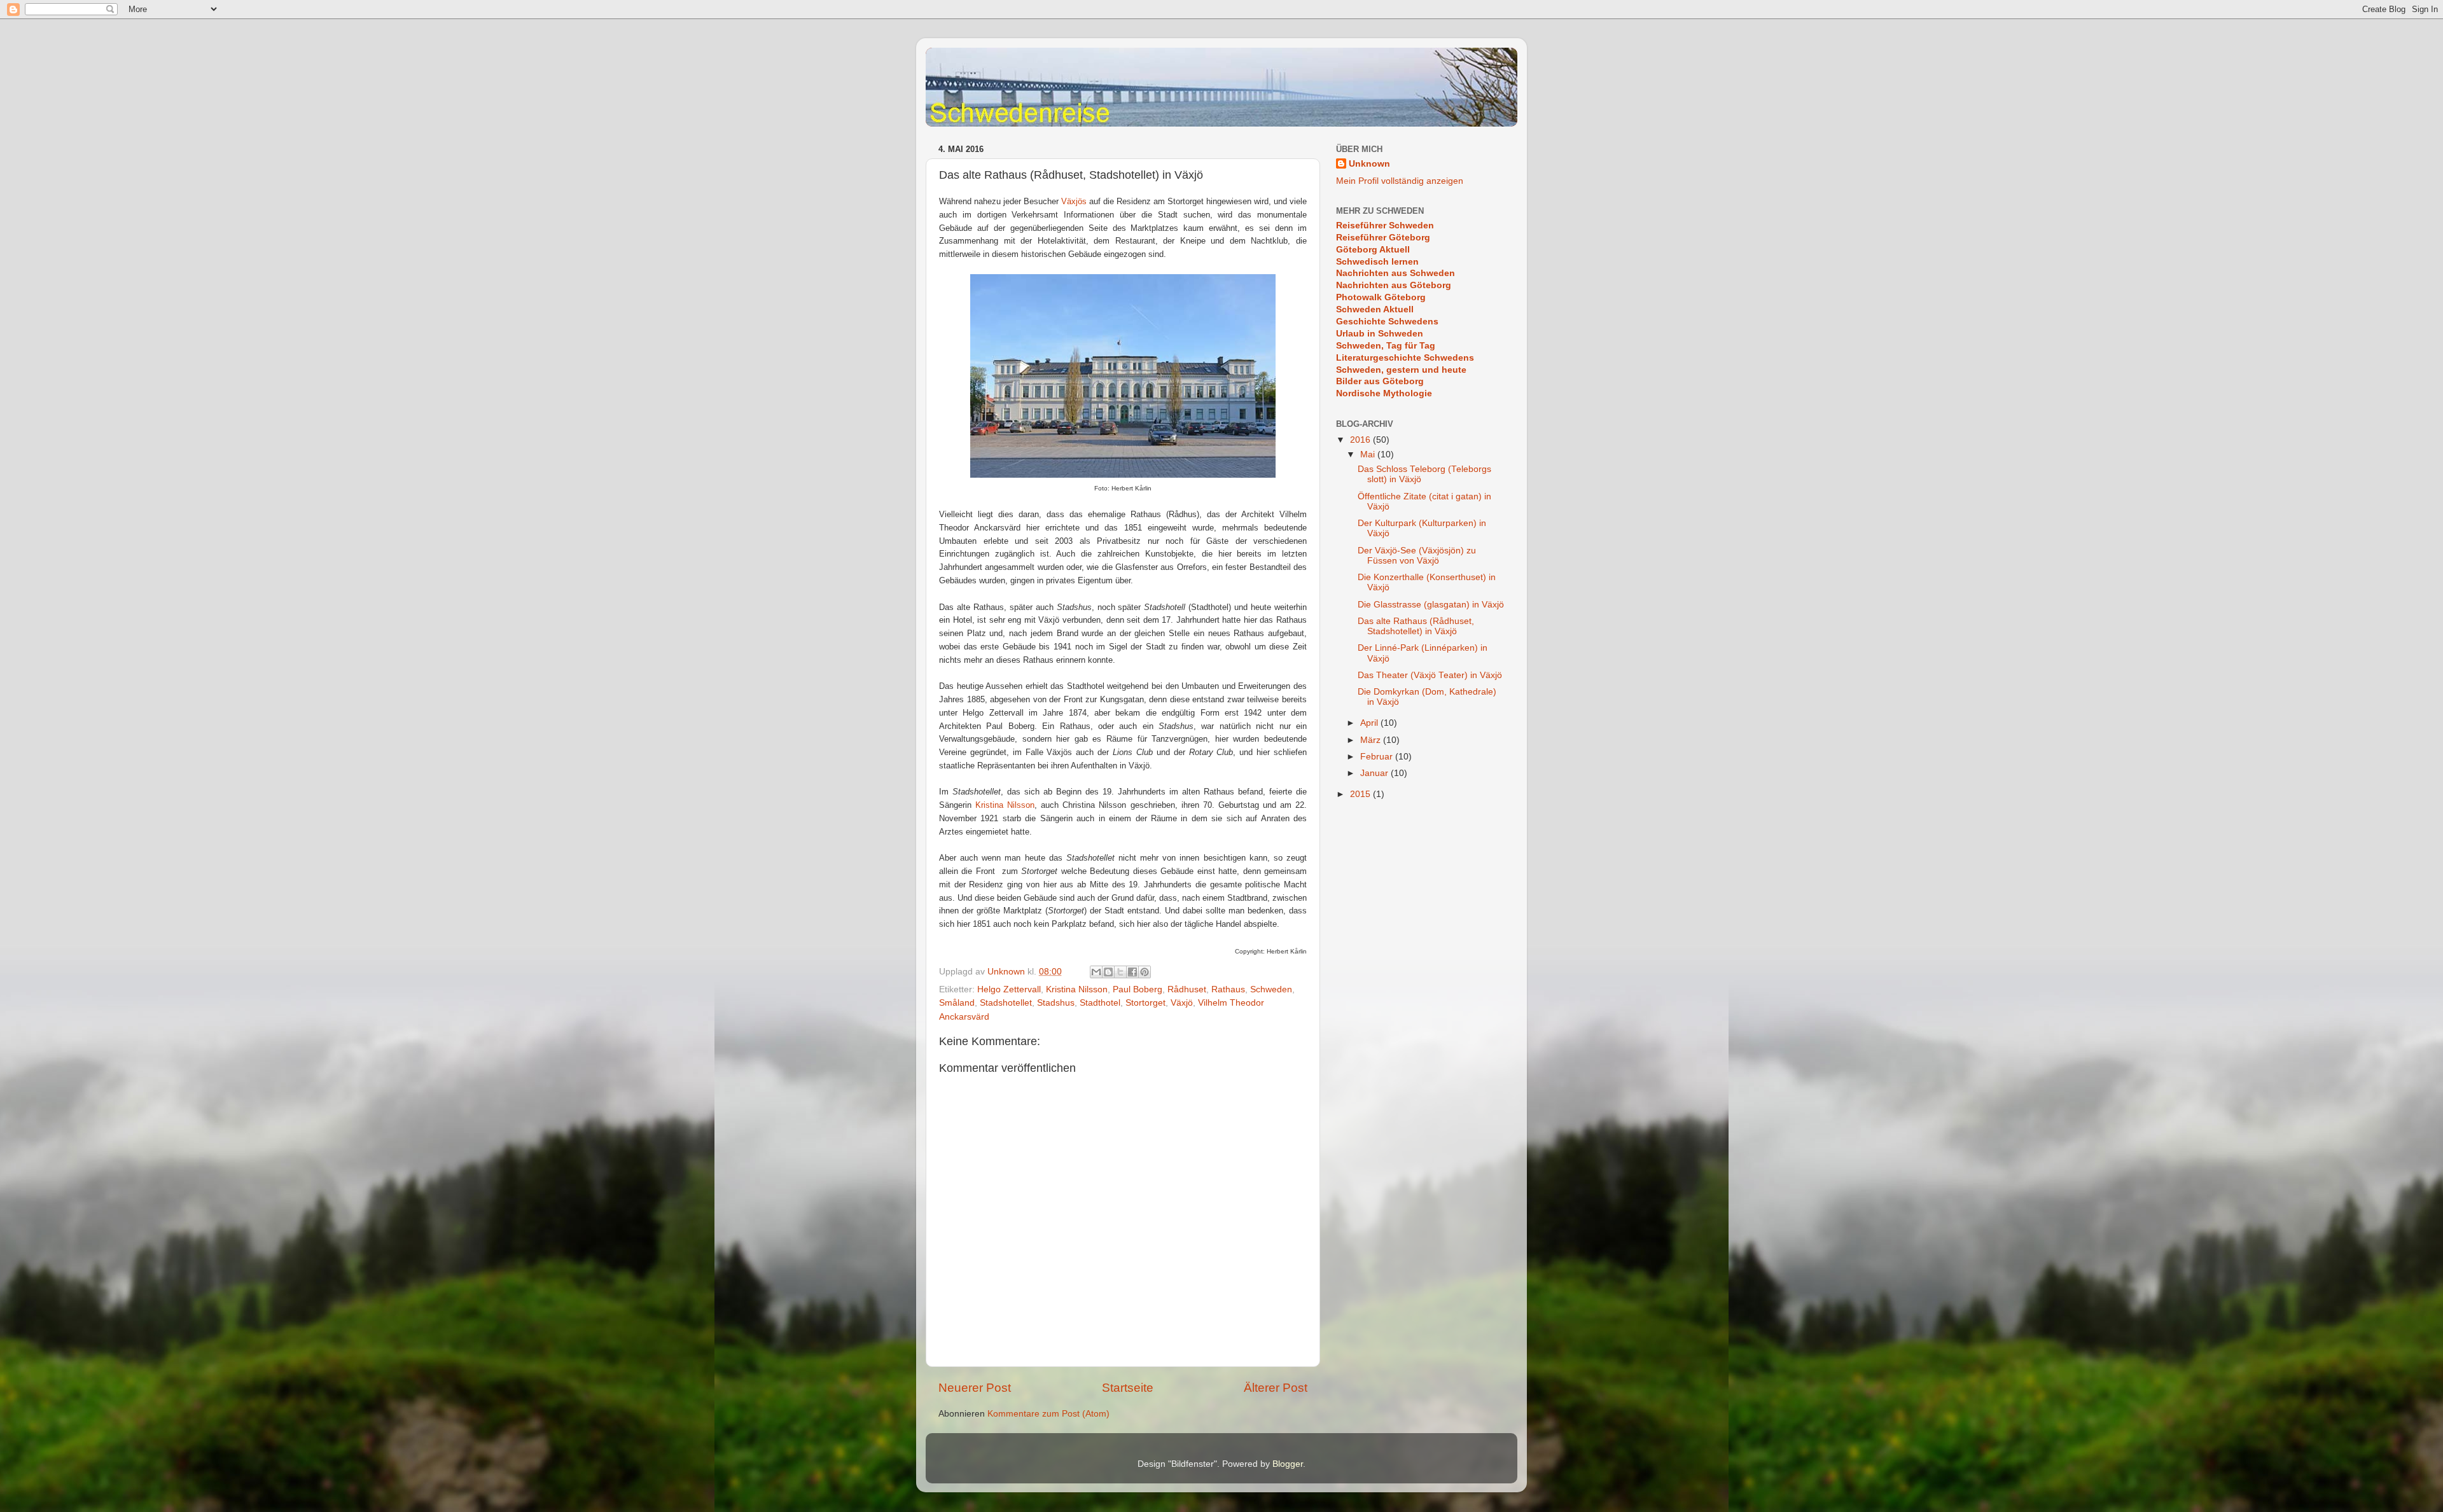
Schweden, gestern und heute (1401, 370)
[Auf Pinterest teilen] (1145, 972)
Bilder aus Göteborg (1380, 381)
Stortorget (1145, 1003)
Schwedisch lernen (1377, 262)
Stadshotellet (1006, 1003)
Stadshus (1056, 1003)
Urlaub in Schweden (1380, 334)
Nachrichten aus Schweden (1396, 273)
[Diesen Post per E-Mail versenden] (1096, 972)
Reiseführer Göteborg (1383, 238)
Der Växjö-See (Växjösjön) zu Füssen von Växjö (1417, 556)
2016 (1361, 440)
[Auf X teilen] (1120, 972)
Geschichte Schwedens (1387, 322)
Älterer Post (1276, 1388)
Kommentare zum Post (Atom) (1048, 1414)
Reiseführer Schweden (1385, 225)
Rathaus (1228, 989)
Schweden (1271, 989)
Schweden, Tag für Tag (1386, 346)
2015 (1361, 794)
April (1370, 723)
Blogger (1288, 1464)
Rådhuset (1187, 989)
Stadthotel (1100, 1003)
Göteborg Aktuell (1373, 250)
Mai (1369, 454)
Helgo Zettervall (1009, 989)
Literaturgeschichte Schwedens (1405, 358)
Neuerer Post (975, 1388)
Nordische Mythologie (1384, 393)
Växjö (1182, 1003)
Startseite (1128, 1388)
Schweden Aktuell (1375, 309)
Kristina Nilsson (1005, 805)
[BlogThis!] (1108, 972)
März (1372, 740)
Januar (1375, 773)
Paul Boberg (1138, 989)
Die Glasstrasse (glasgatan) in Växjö (1431, 605)
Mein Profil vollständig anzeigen (1400, 181)
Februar (1378, 757)
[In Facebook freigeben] (1132, 972)
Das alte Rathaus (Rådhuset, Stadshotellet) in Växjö (1416, 626)
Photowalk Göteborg (1381, 297)
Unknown (1369, 164)
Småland (957, 1003)
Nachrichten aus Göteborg (1394, 285)
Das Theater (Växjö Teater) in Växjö (1430, 675)
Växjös (1074, 201)
